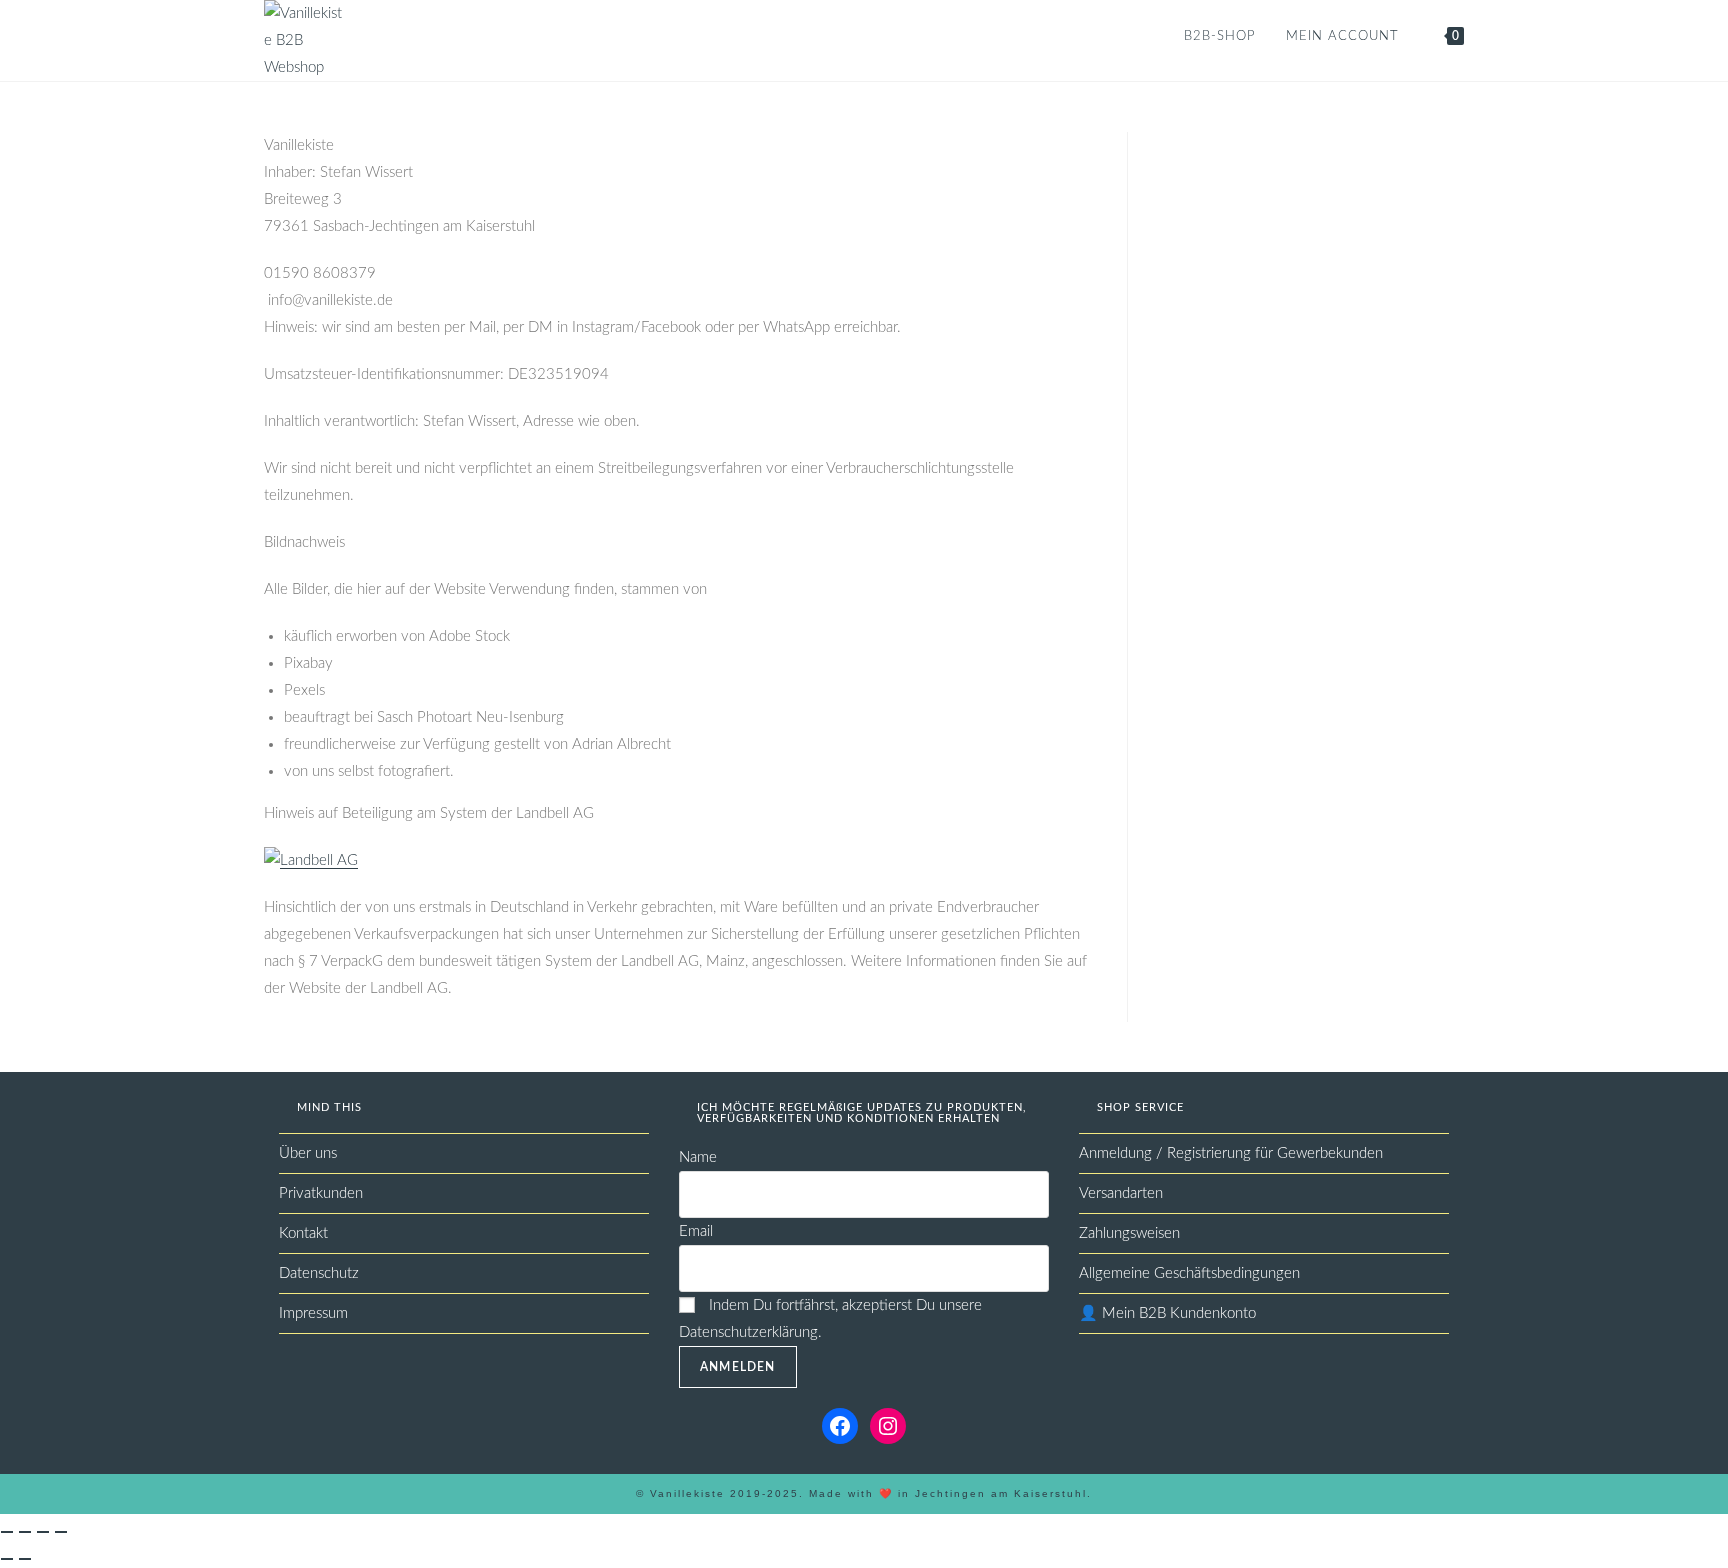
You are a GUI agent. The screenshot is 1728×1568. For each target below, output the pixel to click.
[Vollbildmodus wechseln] (25, 1532)
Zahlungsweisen (1129, 1233)
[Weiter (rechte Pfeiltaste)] (25, 1559)
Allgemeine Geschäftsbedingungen (1189, 1273)
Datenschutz (319, 1273)
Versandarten (1121, 1193)
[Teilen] (43, 1532)
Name (698, 1157)
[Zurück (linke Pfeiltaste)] (7, 1559)
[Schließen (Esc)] (61, 1532)
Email (696, 1231)
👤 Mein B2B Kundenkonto (1167, 1313)
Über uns (308, 1153)
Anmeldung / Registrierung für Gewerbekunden (1231, 1153)
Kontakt (303, 1233)
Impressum (313, 1313)
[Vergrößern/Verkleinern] (7, 1532)
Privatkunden (321, 1193)
